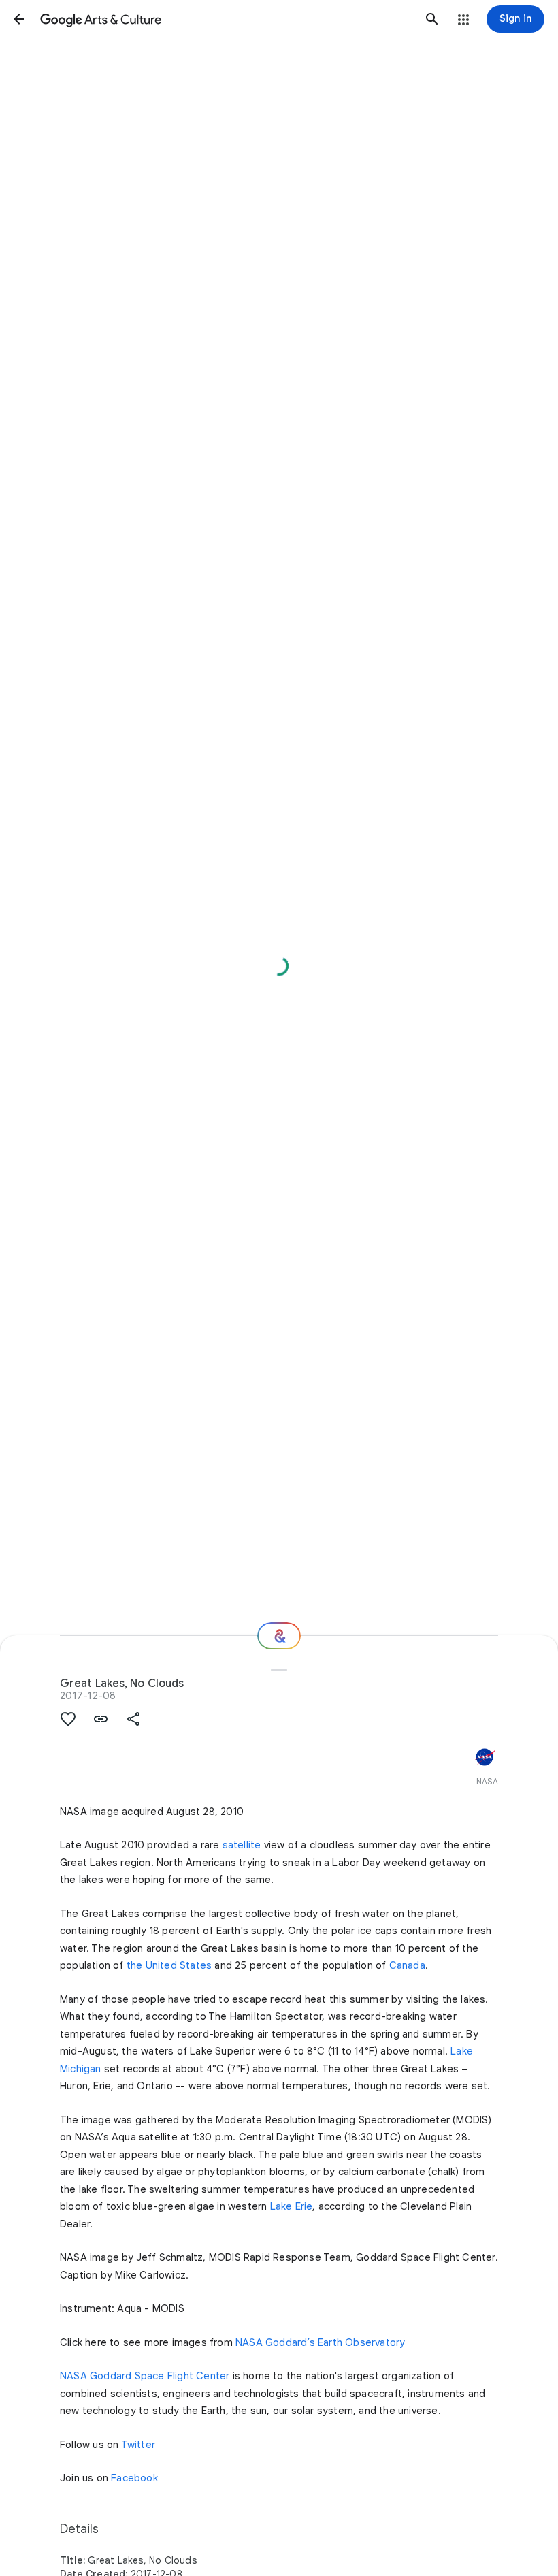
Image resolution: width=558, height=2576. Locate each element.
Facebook (134, 2478)
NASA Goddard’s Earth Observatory (320, 2342)
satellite (242, 1845)
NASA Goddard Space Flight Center (145, 2376)
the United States (169, 1965)
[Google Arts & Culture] (226, 19)
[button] (19, 19)
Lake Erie (292, 2206)
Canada (407, 1965)
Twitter (138, 2445)
